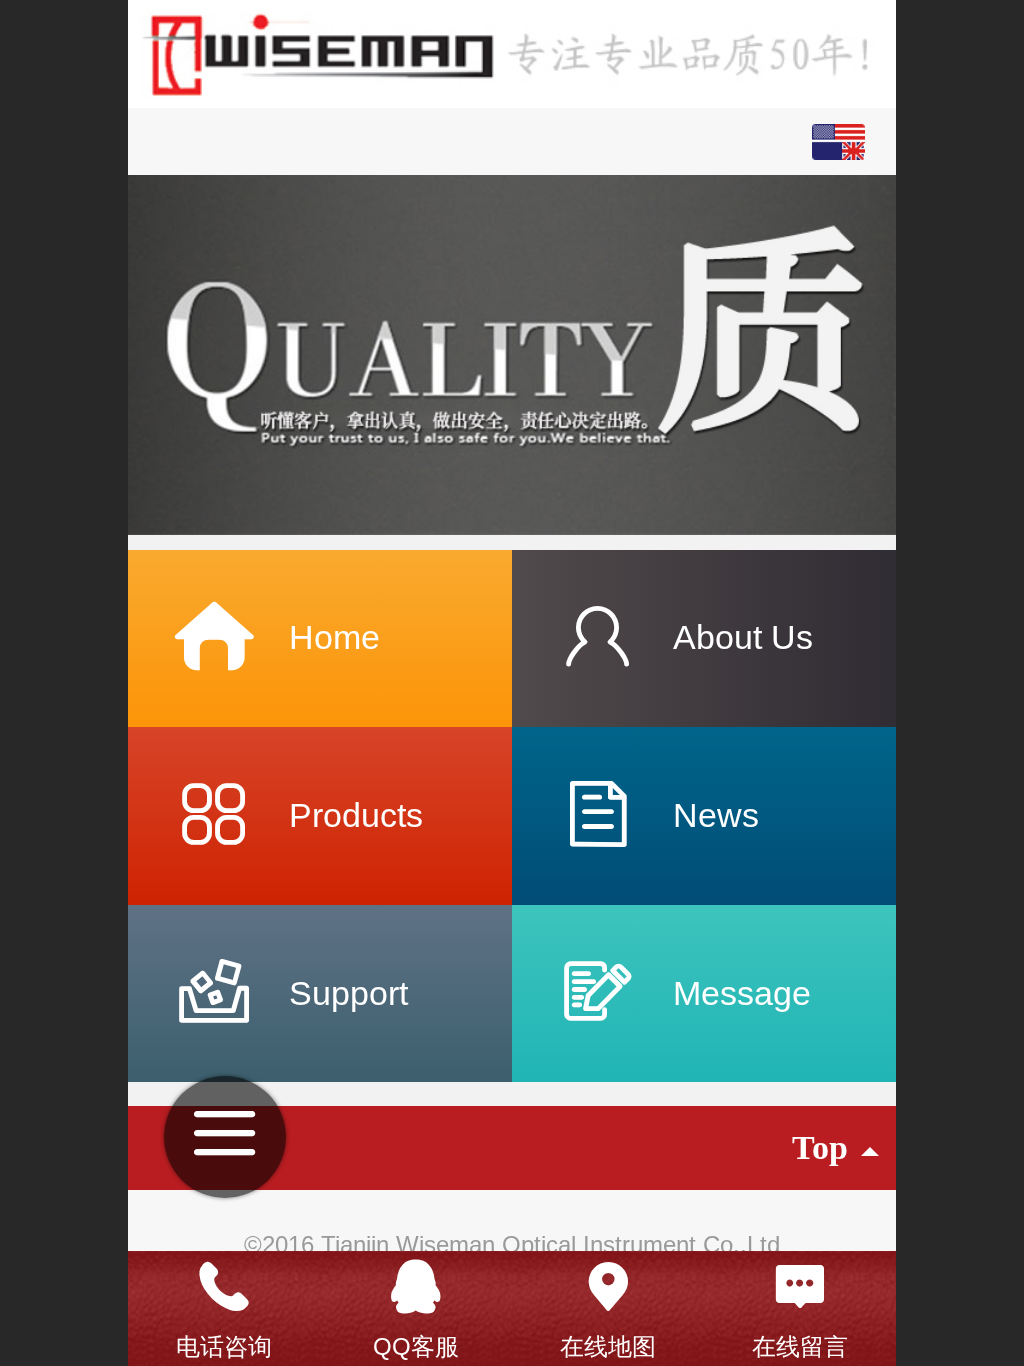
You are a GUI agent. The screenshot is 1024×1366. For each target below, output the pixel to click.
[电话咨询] (224, 1287)
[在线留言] (800, 1287)
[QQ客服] (416, 1287)
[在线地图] (608, 1287)
